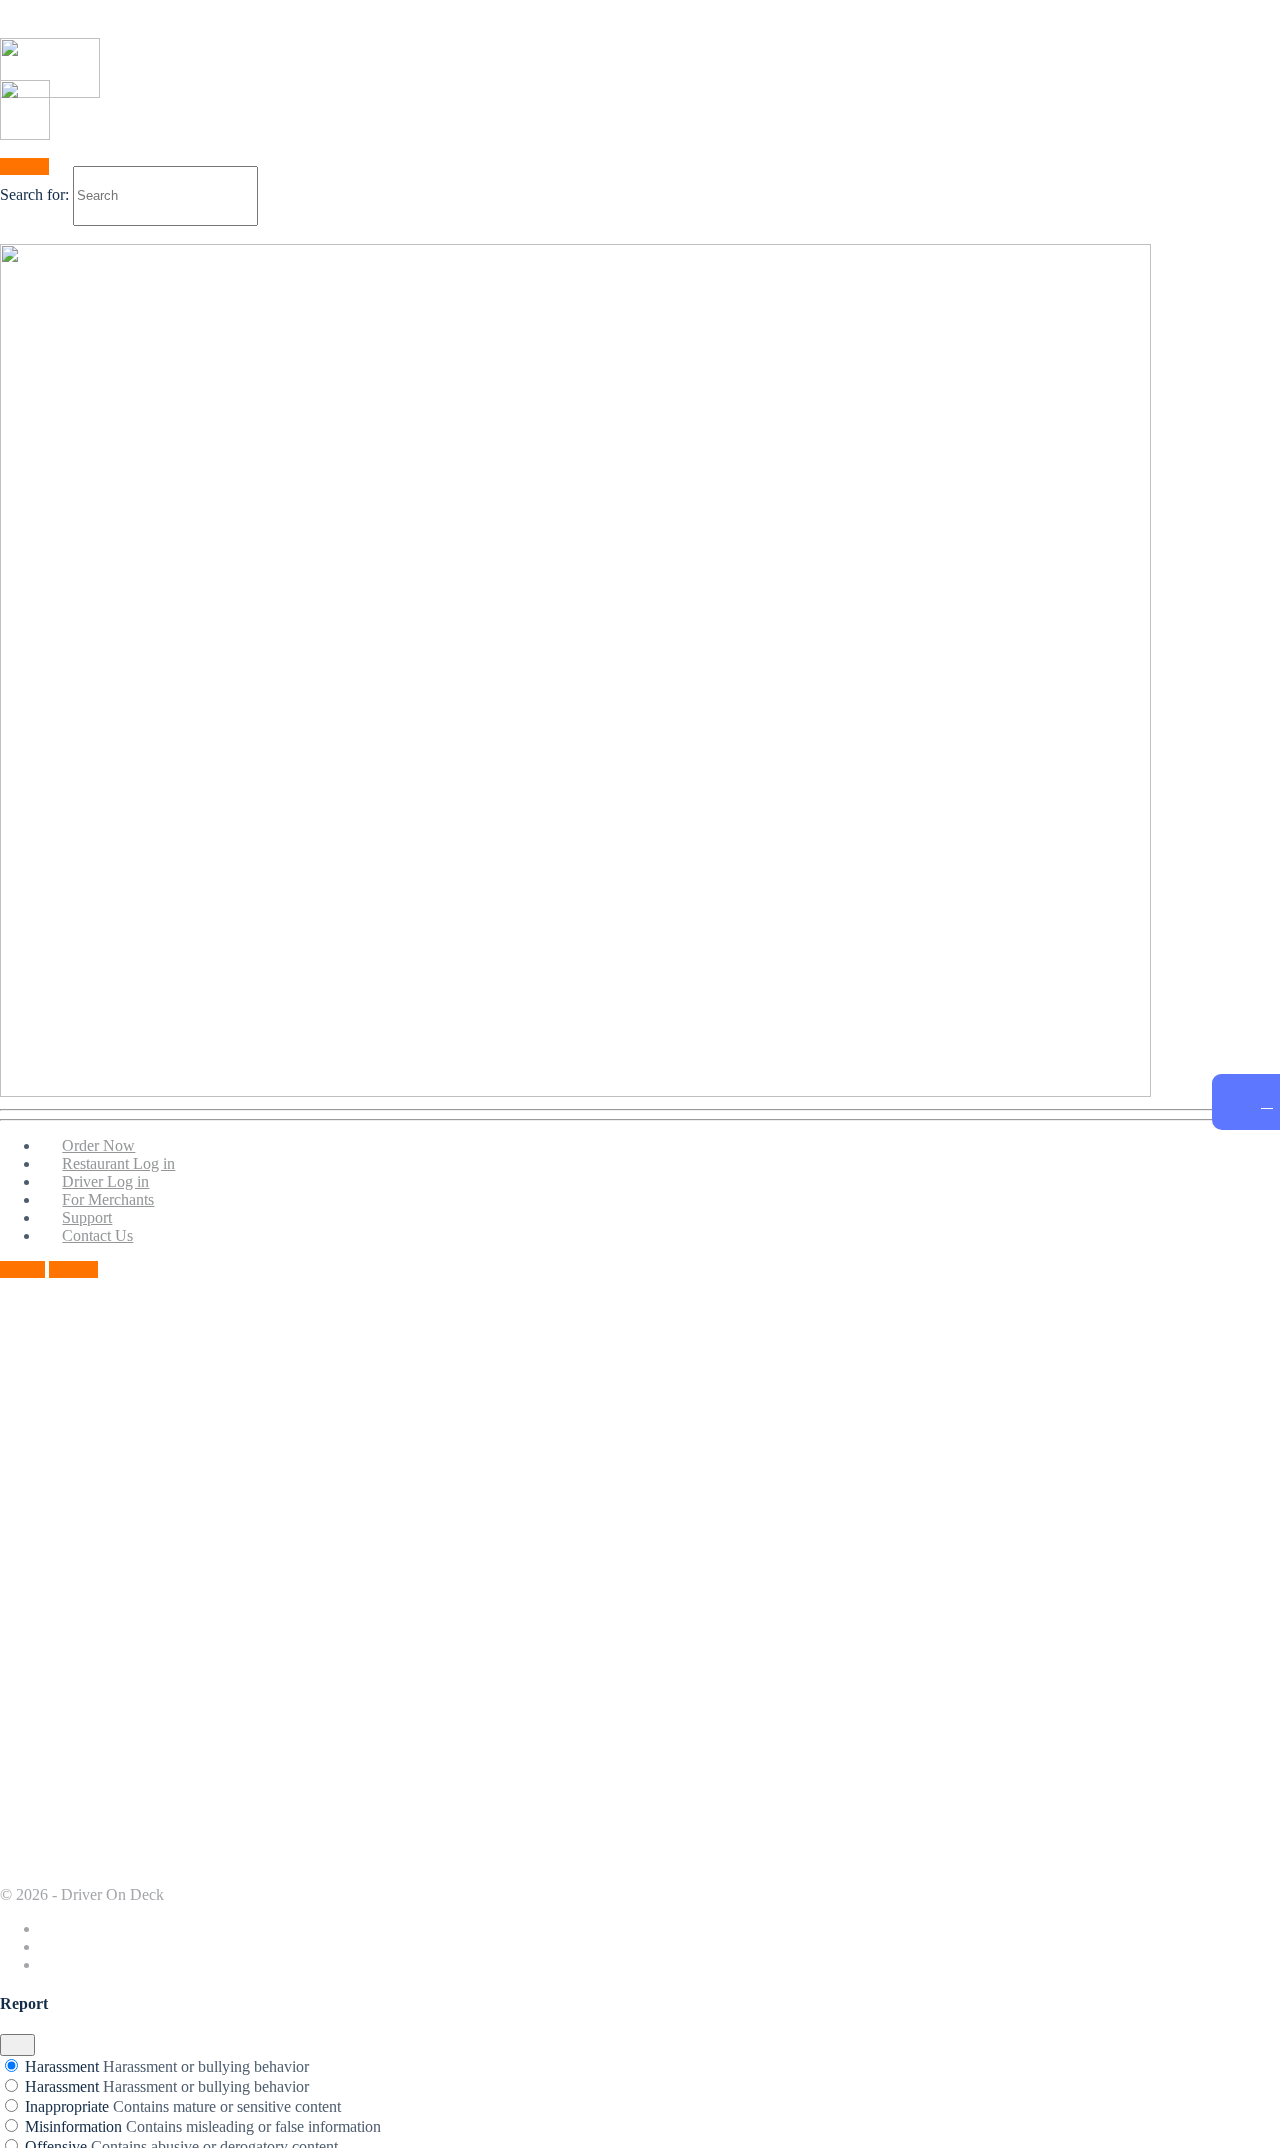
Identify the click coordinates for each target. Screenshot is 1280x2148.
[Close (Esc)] (17, 2045)
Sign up (73, 1269)
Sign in (22, 1269)
